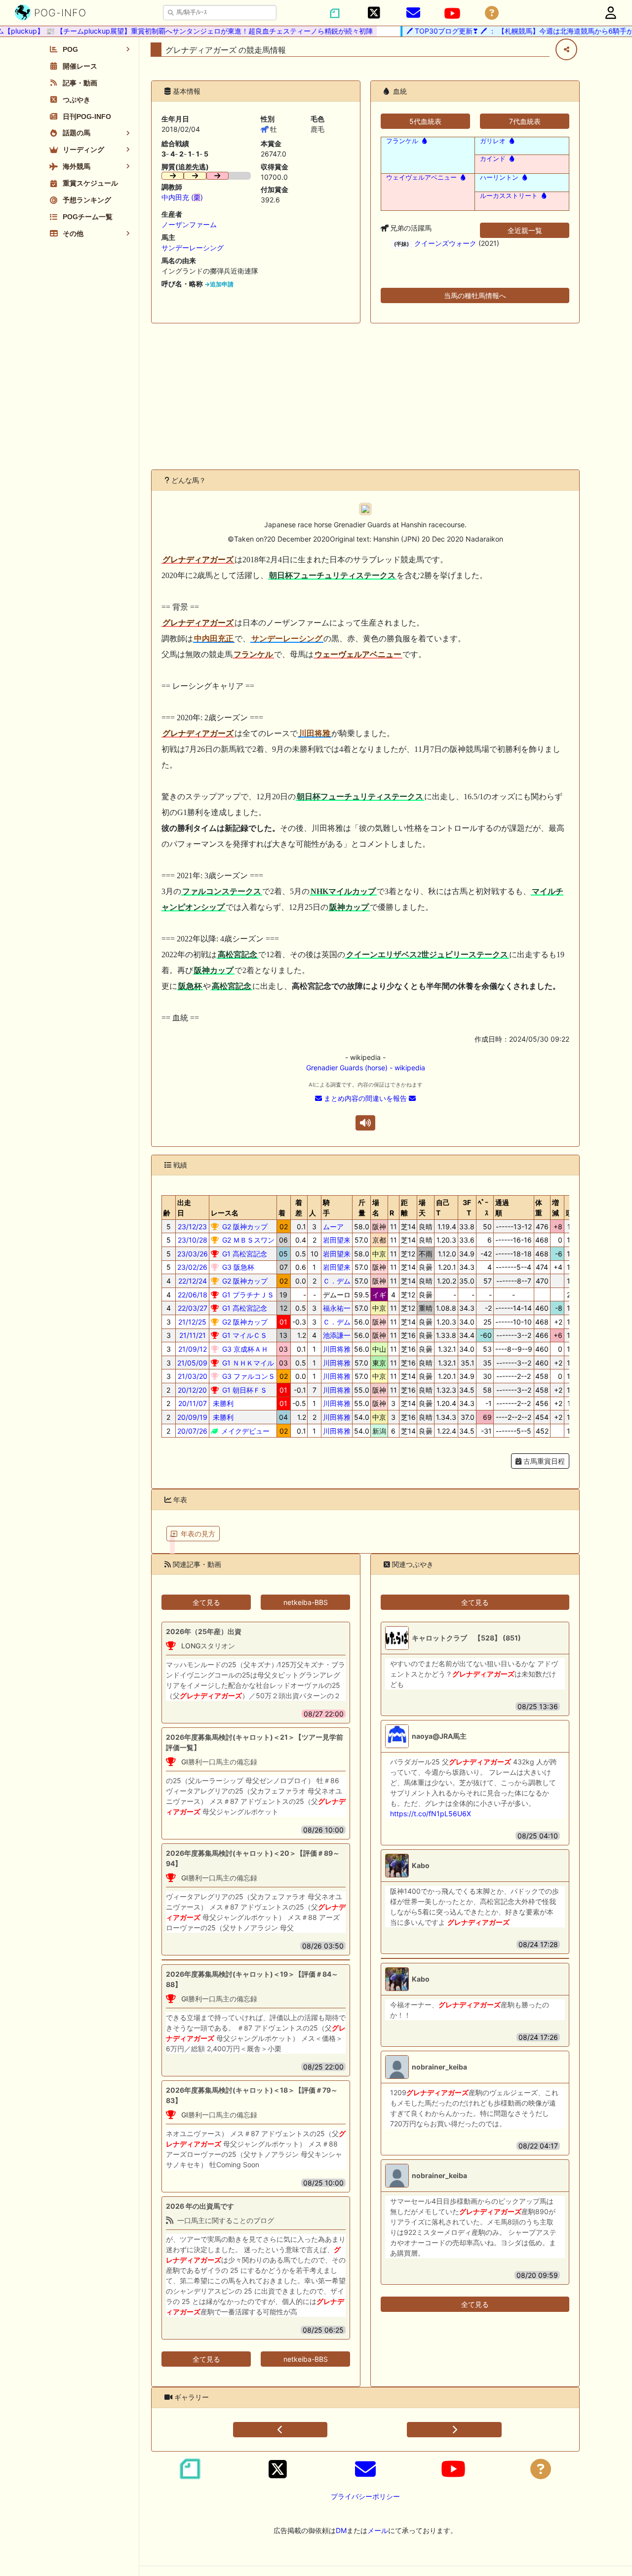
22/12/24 (193, 1281)
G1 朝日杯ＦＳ (244, 1390)
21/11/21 (193, 1335)
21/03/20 (193, 1376)
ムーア (333, 1227)
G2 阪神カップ (244, 1227)
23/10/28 (193, 1240)
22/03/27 (193, 1308)
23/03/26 (193, 1254)
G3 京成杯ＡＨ (244, 1349)
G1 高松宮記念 (244, 1254)
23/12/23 (192, 1227)
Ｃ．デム (337, 1281)
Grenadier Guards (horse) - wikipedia (366, 1068)
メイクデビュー (244, 1431)
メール (378, 2530)
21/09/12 (193, 1349)
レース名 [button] (225, 1213)
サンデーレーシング (193, 248)
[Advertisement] (365, 396)
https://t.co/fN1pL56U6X (431, 1814)
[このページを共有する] (566, 49)
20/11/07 (193, 1403)
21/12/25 (192, 1322)
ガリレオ (493, 141)
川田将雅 (337, 1349)
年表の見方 (198, 1534)
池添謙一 (337, 1335)
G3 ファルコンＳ (248, 1376)
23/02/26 (192, 1267)
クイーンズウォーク (445, 243)
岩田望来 (337, 1240)
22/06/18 (193, 1295)
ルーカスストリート (509, 196)
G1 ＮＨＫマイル (247, 1363)
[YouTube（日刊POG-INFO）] (452, 13)
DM (341, 2530)
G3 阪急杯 (237, 1267)
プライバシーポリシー (365, 2496)
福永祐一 (337, 1308)
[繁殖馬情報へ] (423, 141)
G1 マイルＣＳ (244, 1335)
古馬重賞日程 (543, 1461)
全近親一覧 (525, 230)
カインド (493, 159)
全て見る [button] (206, 1602)
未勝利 (222, 1403)
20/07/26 (192, 1431)
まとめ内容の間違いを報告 (365, 1098)
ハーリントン (499, 177)
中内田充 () (182, 197)
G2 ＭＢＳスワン (247, 1240)
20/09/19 (192, 1417)
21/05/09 (192, 1363)
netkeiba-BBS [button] (306, 1602)
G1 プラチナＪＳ (247, 1295)
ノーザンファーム (189, 224)
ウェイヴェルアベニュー (421, 177)
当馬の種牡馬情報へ (475, 295)
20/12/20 (192, 1390)
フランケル (402, 141)
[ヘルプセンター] (492, 13)
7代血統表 (525, 121)
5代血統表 (425, 121)
